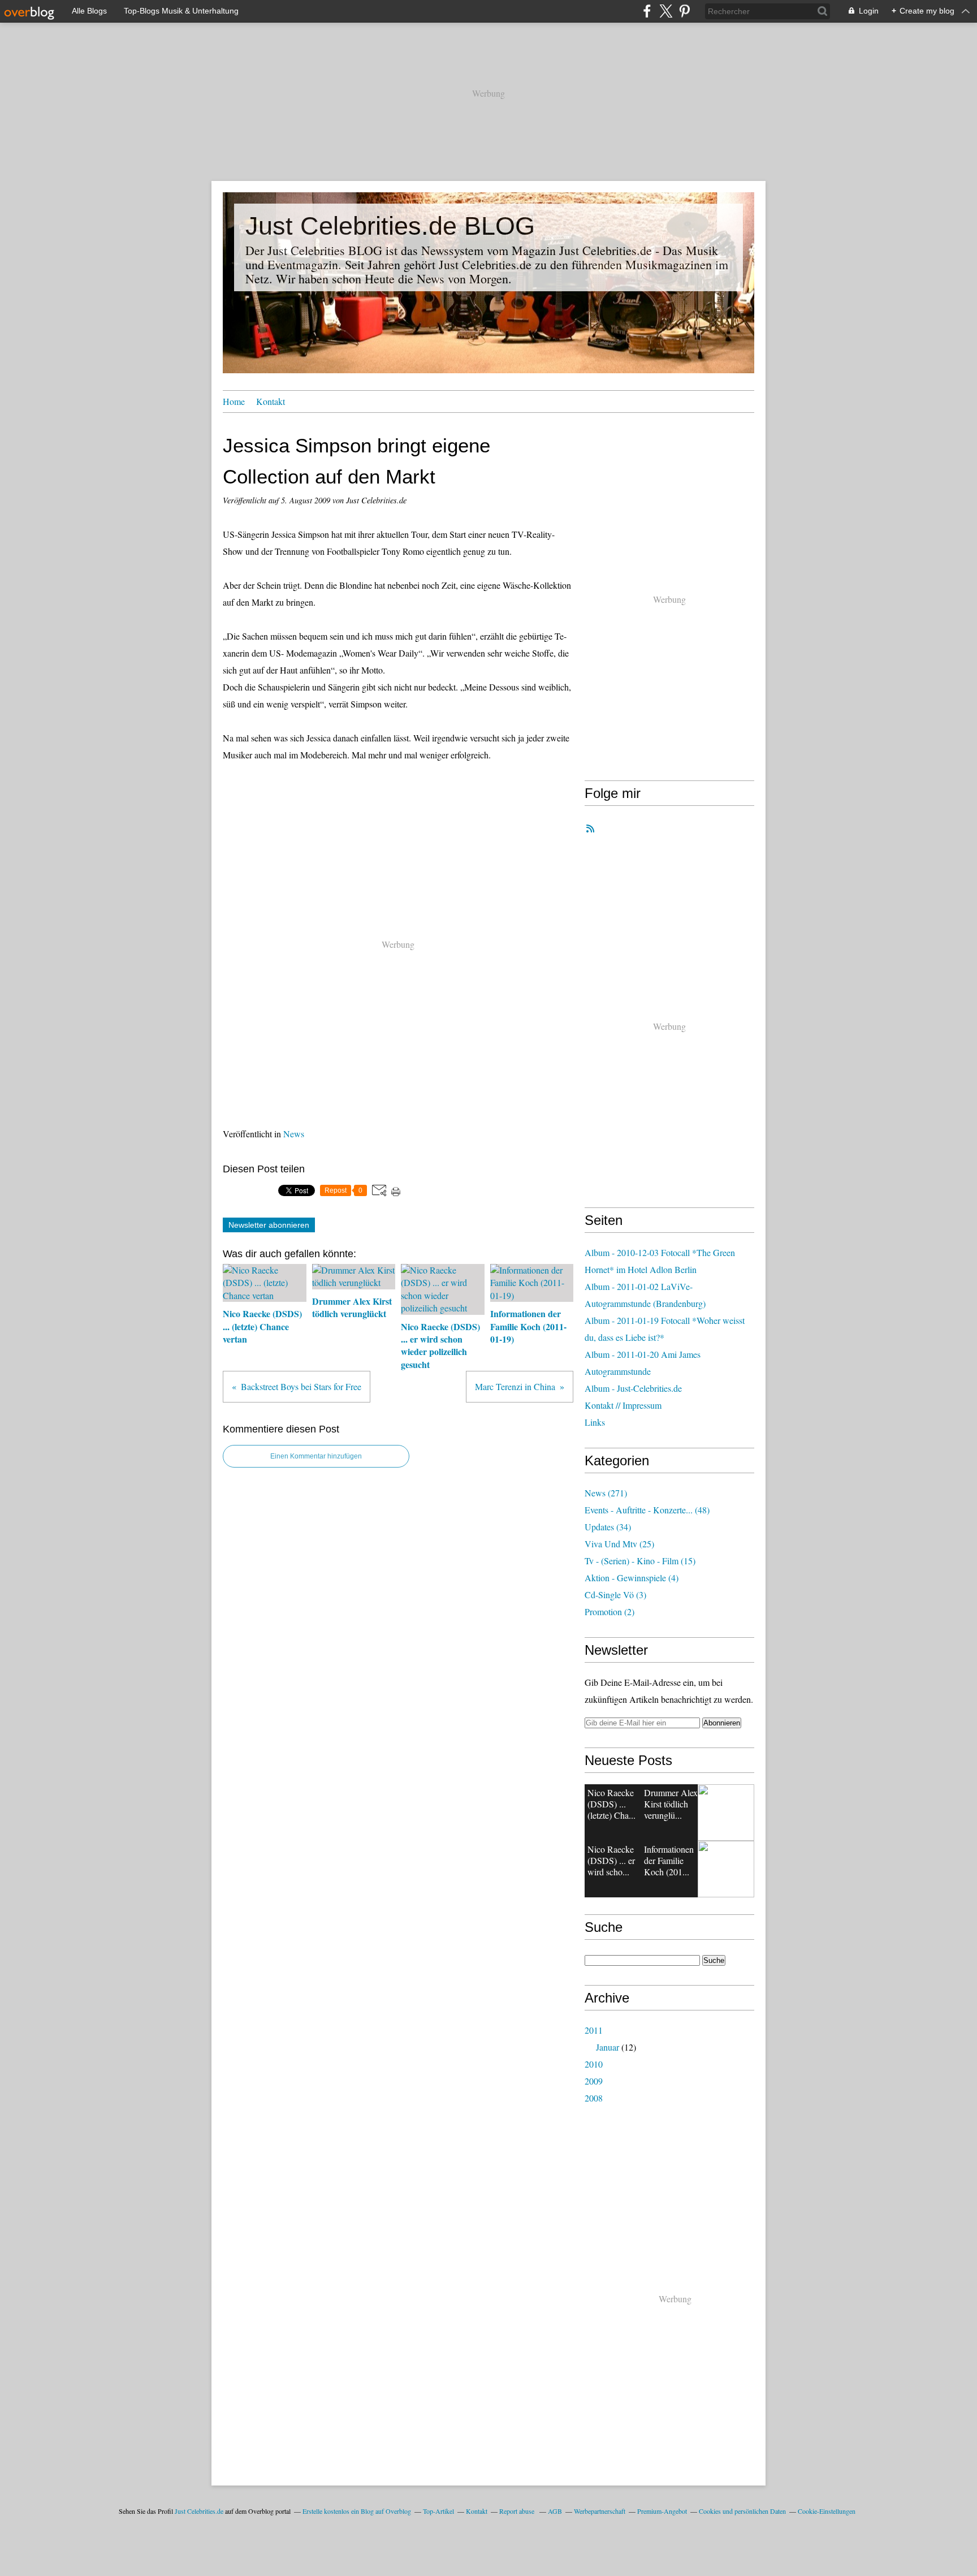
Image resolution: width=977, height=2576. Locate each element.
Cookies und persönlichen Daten (742, 2511)
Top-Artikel (438, 2511)
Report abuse (518, 2511)
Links (595, 1422)
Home (234, 401)
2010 (594, 2064)
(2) (609, 1611)
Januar (608, 2047)
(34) (608, 1527)
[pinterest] (684, 11)
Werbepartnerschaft (600, 2511)
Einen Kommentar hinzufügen (316, 1456)
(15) (640, 1561)
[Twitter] (666, 11)
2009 (594, 2081)
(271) (606, 1493)
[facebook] (647, 11)
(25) (619, 1544)
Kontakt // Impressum (623, 1405)
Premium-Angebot (662, 2511)
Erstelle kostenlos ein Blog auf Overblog (357, 2511)
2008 (594, 2098)
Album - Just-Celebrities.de (633, 1388)
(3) (615, 1595)
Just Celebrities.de (199, 2511)
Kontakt (271, 401)
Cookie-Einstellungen (827, 2511)
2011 (594, 2030)
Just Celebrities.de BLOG (390, 226)
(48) (647, 1510)
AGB (555, 2511)
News (294, 1134)
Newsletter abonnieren (269, 1225)
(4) (632, 1578)
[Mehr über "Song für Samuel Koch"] (726, 1869)
